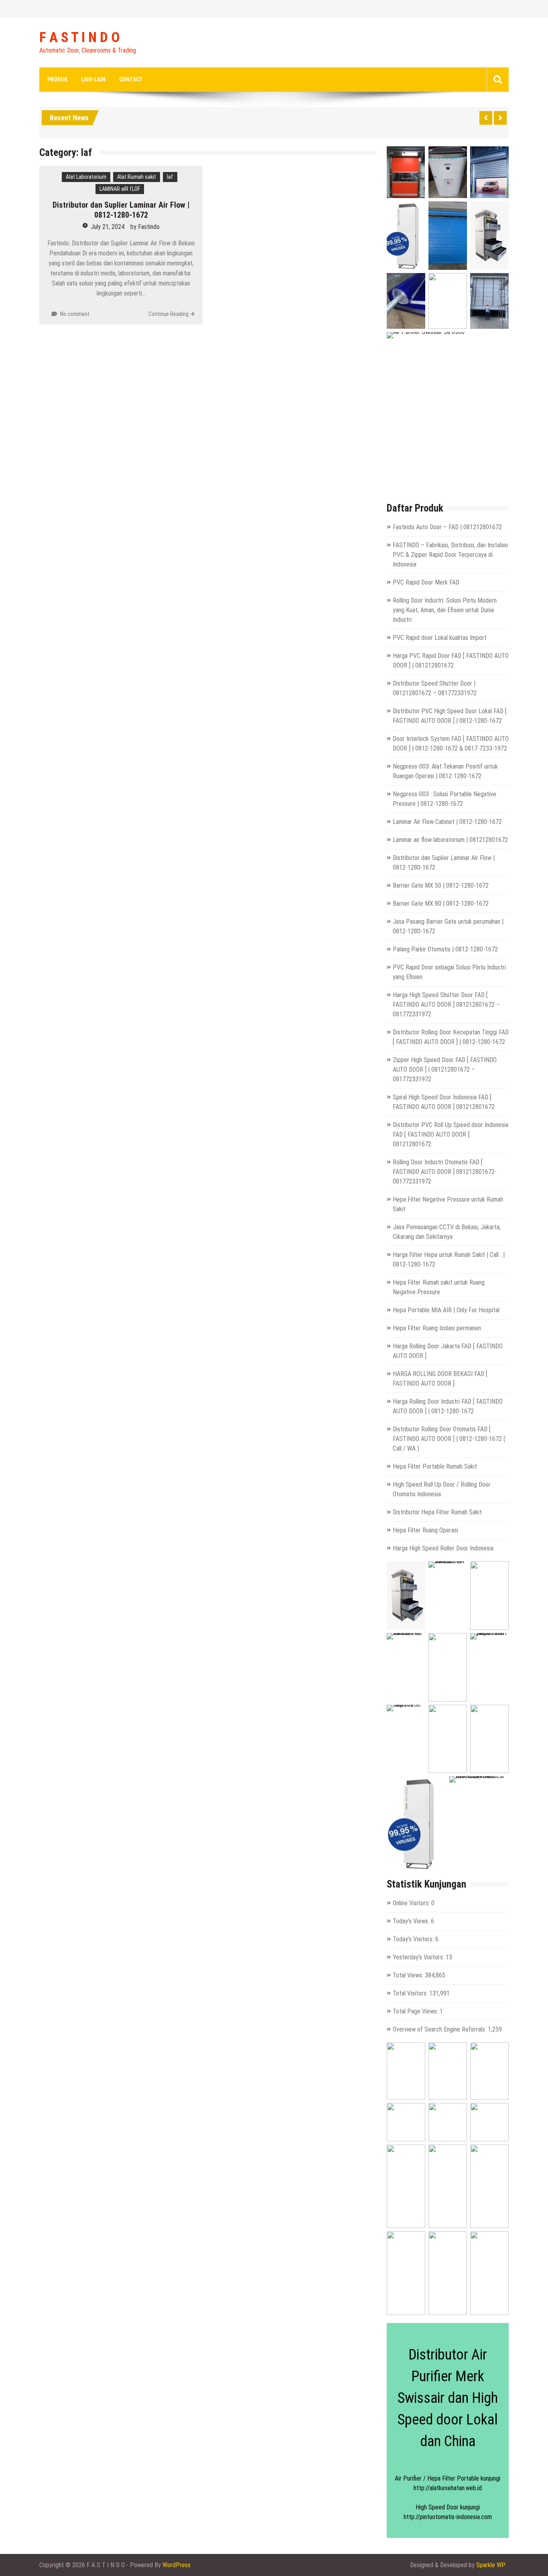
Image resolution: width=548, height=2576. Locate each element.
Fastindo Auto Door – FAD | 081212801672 (447, 527)
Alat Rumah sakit (137, 177)
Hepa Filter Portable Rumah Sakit (435, 1466)
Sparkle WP (491, 2565)
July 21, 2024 (108, 227)
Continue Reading (168, 314)
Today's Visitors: (414, 1939)
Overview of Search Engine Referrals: (440, 2029)
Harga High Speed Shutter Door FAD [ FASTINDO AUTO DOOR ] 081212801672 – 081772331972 (446, 1005)
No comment (75, 314)
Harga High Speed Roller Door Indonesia (443, 1548)
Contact (131, 79)
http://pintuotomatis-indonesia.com (448, 2517)
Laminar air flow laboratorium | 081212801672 (450, 840)
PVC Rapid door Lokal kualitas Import (440, 638)
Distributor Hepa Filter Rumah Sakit (437, 1512)
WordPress (177, 2565)
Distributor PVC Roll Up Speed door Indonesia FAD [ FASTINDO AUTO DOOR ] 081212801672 (451, 1134)
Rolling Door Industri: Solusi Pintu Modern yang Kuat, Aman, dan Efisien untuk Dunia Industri (445, 610)
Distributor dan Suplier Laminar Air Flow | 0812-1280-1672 (121, 210)
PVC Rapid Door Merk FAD (426, 582)
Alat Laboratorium (86, 177)
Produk (57, 79)
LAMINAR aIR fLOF (120, 189)
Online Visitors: (412, 1903)
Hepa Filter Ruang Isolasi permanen (437, 1328)
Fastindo (149, 227)
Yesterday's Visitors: (419, 1957)
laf (170, 177)
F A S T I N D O (79, 38)
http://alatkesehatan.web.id (448, 2488)
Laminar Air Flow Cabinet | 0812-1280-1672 (447, 822)
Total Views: (409, 1975)
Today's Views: (412, 1921)
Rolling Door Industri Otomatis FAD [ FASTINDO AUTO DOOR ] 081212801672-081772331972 (445, 1172)
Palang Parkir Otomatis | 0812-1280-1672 (445, 949)
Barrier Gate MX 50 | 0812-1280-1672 (441, 885)
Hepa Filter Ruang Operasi (425, 1530)
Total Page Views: (416, 2011)
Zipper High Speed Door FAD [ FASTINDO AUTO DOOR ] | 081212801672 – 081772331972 (445, 1069)
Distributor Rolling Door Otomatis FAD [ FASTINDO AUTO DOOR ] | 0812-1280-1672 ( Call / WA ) (449, 1439)
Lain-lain (93, 79)
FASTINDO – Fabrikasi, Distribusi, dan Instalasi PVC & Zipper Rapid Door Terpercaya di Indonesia (450, 555)
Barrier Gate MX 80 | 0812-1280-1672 (441, 904)
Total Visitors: (411, 1993)
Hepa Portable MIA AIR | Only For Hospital (446, 1310)
